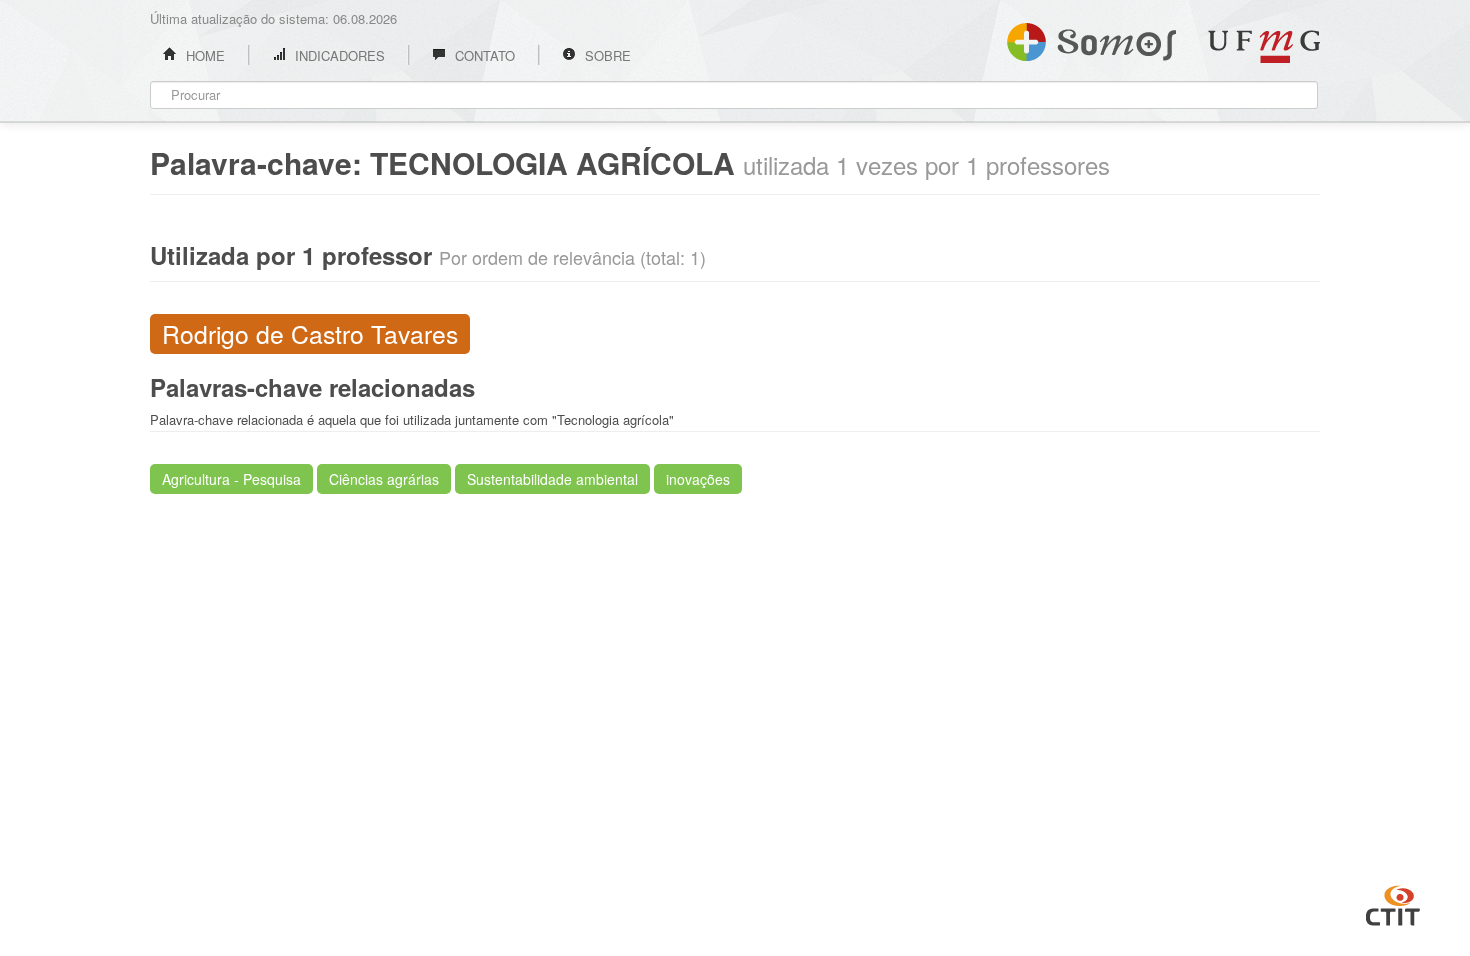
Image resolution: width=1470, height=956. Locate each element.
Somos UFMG (1091, 38)
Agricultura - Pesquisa (231, 479)
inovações (698, 479)
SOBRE (606, 55)
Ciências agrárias (384, 479)
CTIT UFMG (1393, 903)
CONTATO (483, 55)
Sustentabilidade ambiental (552, 479)
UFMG (1264, 46)
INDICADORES (338, 55)
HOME (203, 55)
